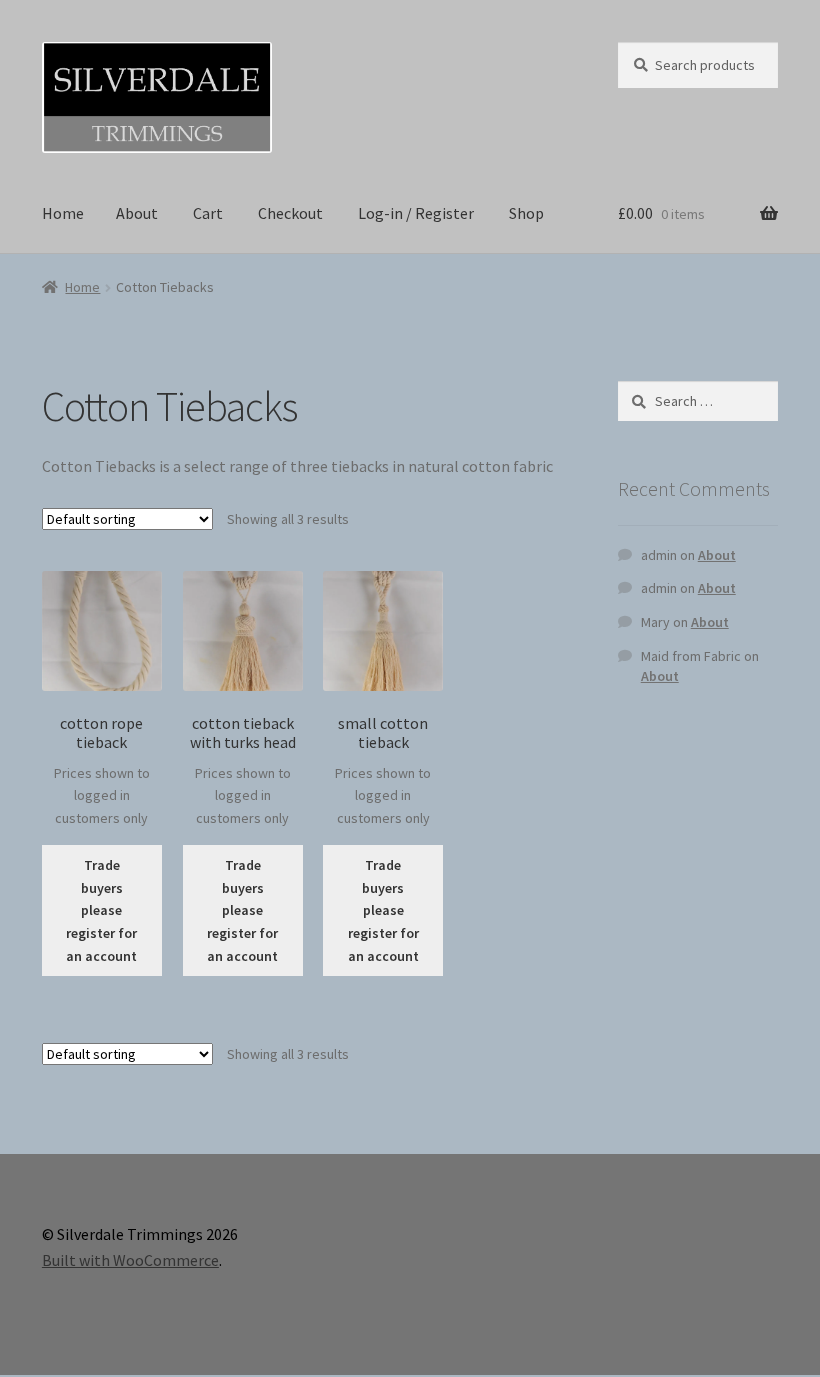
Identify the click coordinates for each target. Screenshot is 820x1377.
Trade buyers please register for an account (101, 910)
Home (63, 213)
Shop (526, 213)
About (137, 213)
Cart (208, 213)
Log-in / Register (416, 213)
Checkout (290, 213)
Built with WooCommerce (130, 1260)
